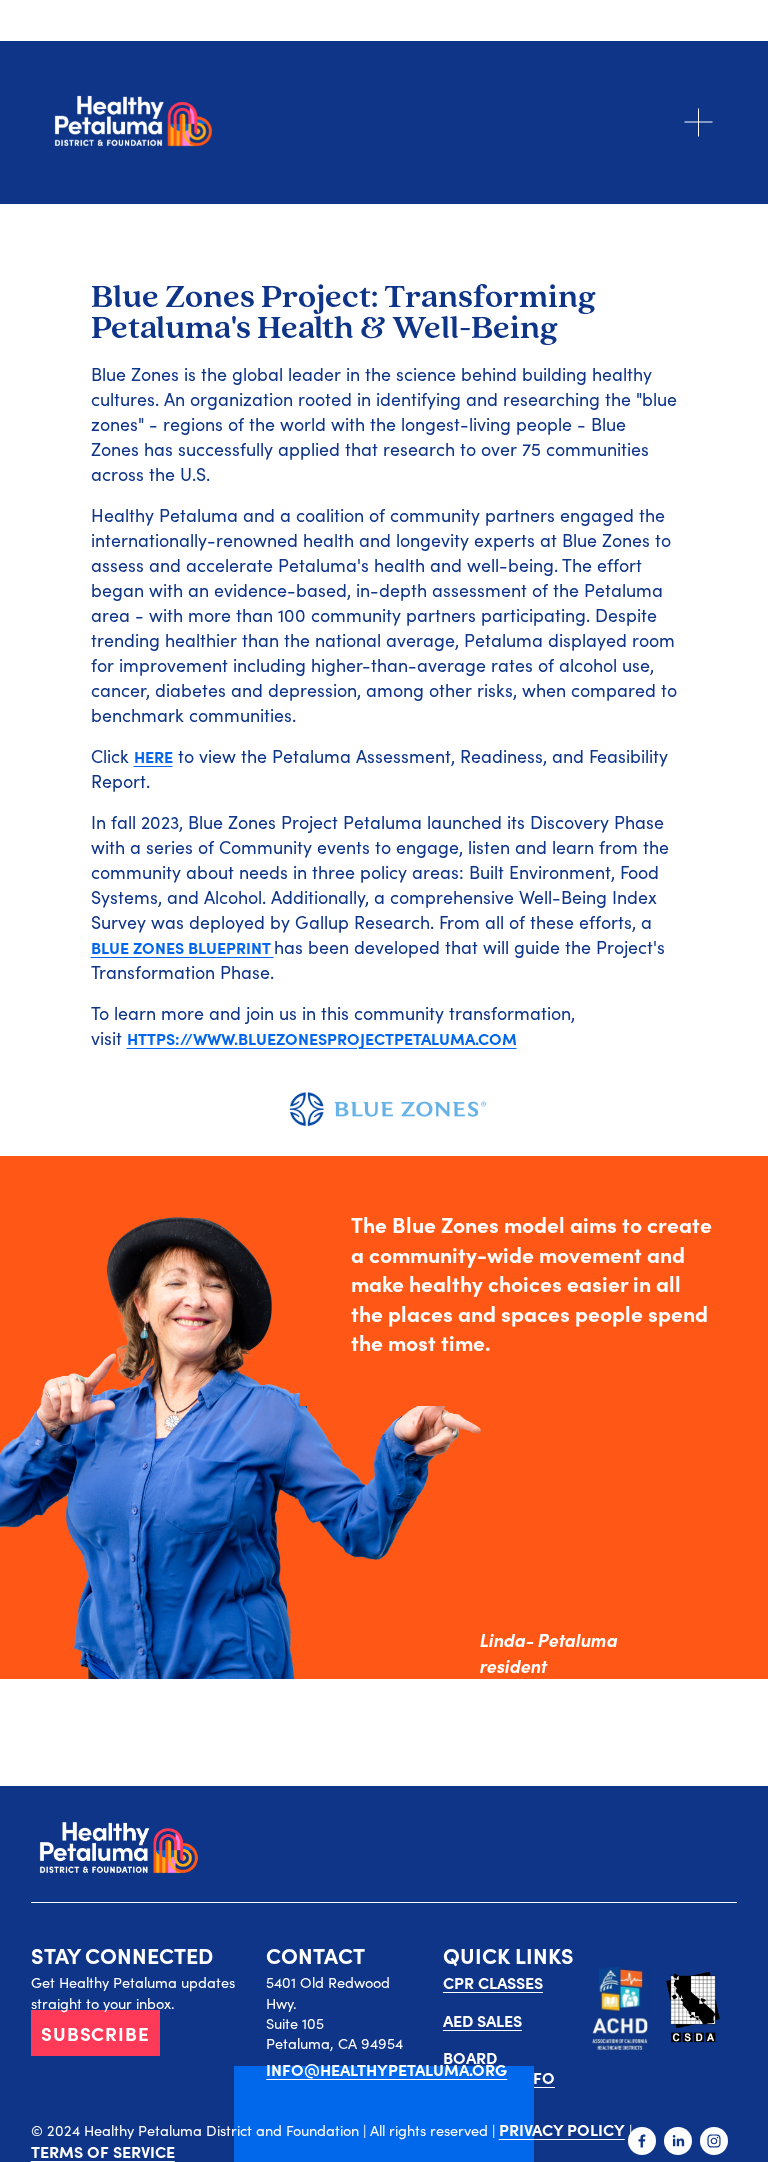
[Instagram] (714, 2141)
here (153, 756)
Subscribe (95, 2033)
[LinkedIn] (678, 2141)
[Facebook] (642, 2141)
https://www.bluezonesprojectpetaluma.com (322, 1038)
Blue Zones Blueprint (182, 947)
